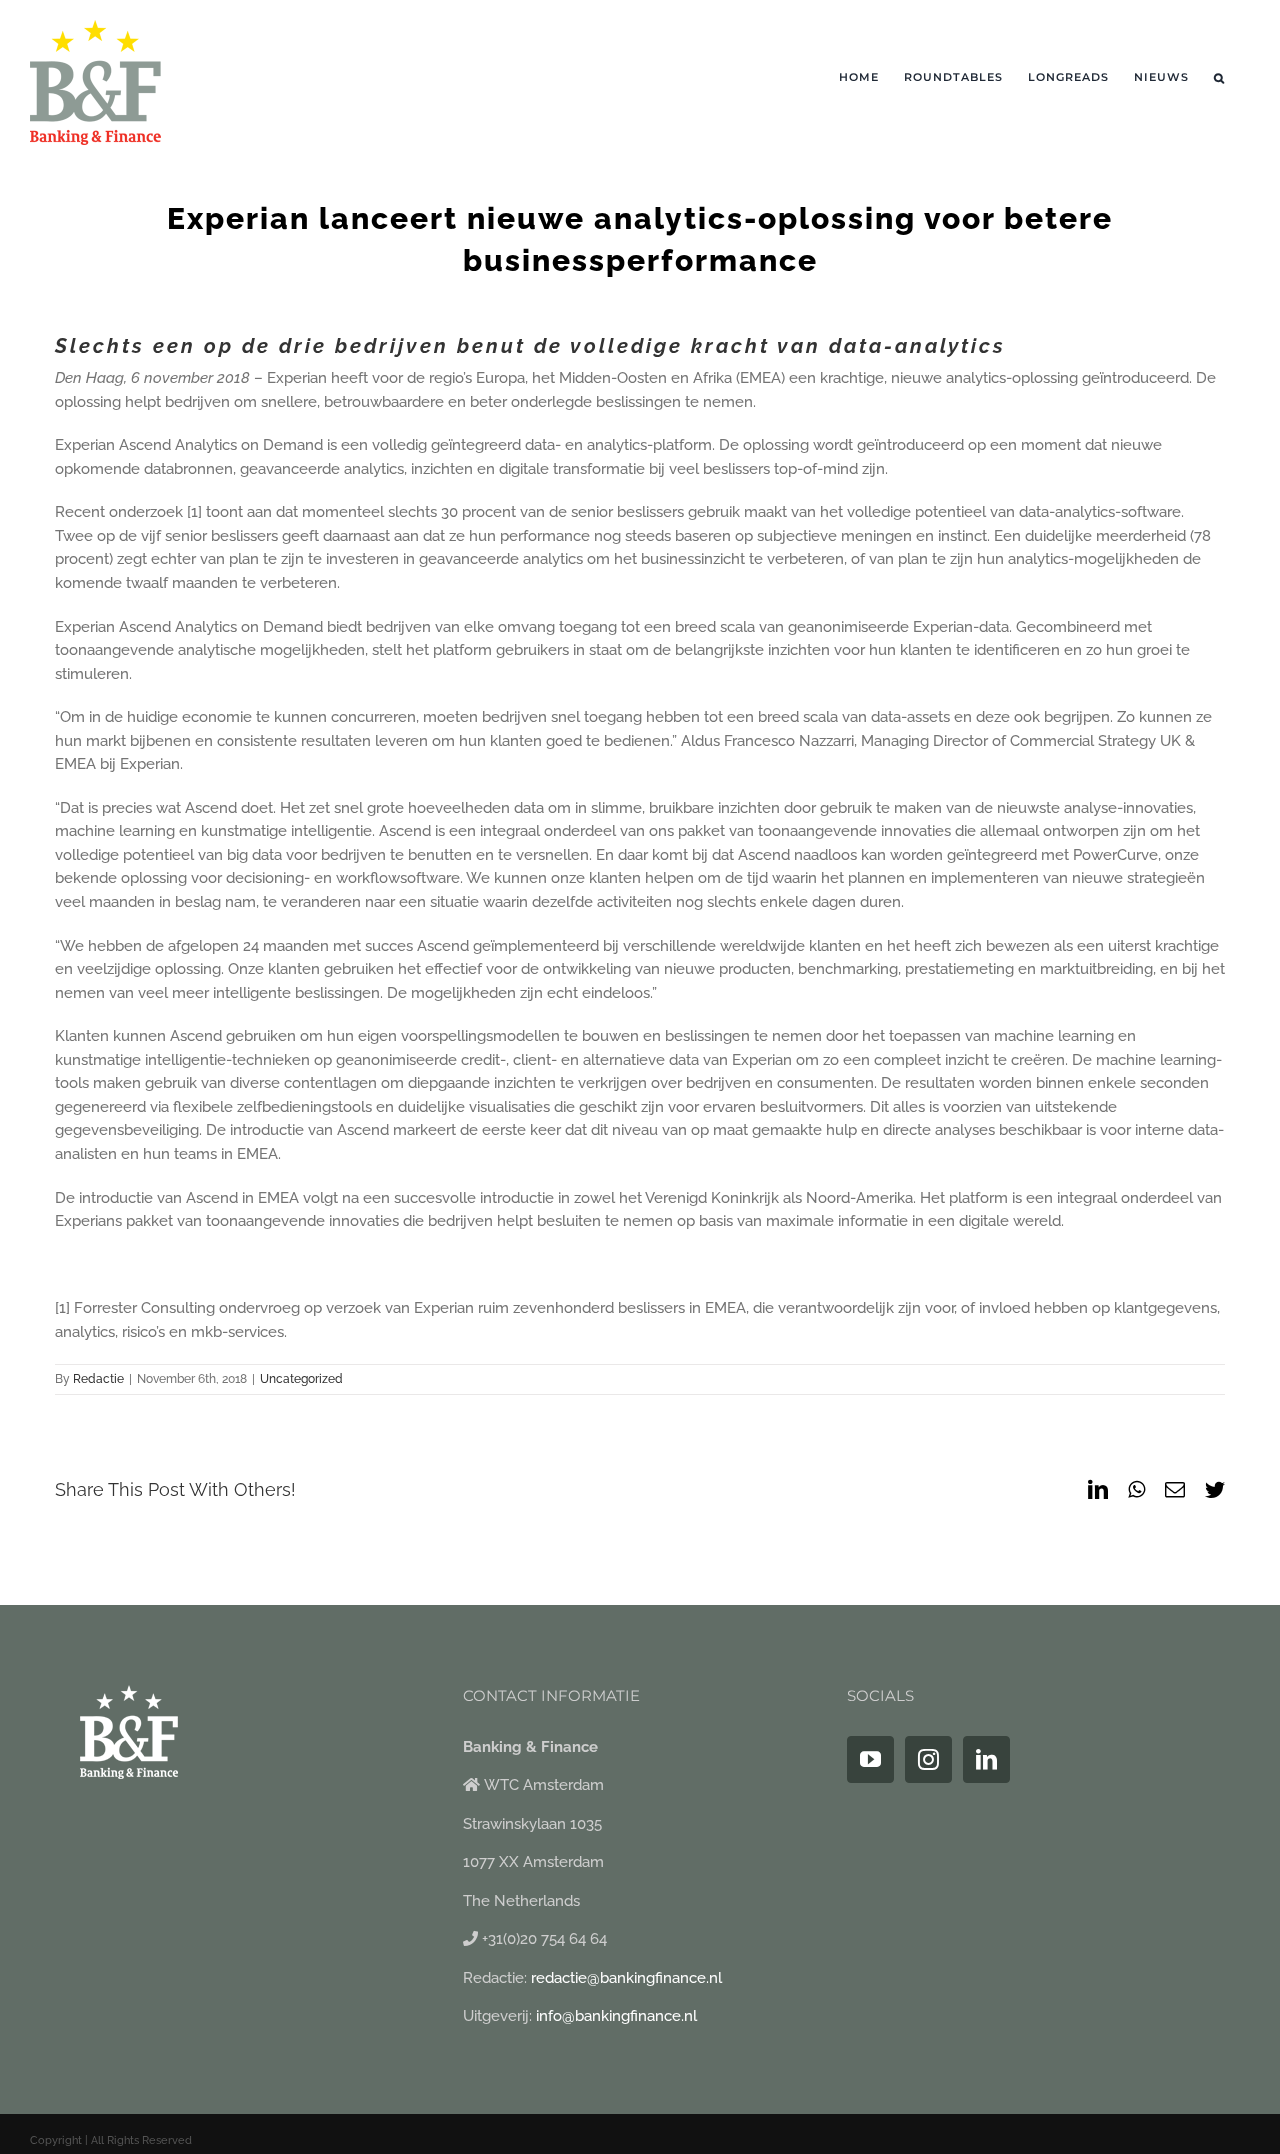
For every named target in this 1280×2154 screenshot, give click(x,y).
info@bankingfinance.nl (616, 2016)
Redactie (98, 1379)
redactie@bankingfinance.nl (626, 1978)
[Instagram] (928, 1759)
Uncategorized (301, 1379)
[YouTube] (870, 1759)
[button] (1219, 77)
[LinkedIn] (986, 1759)
